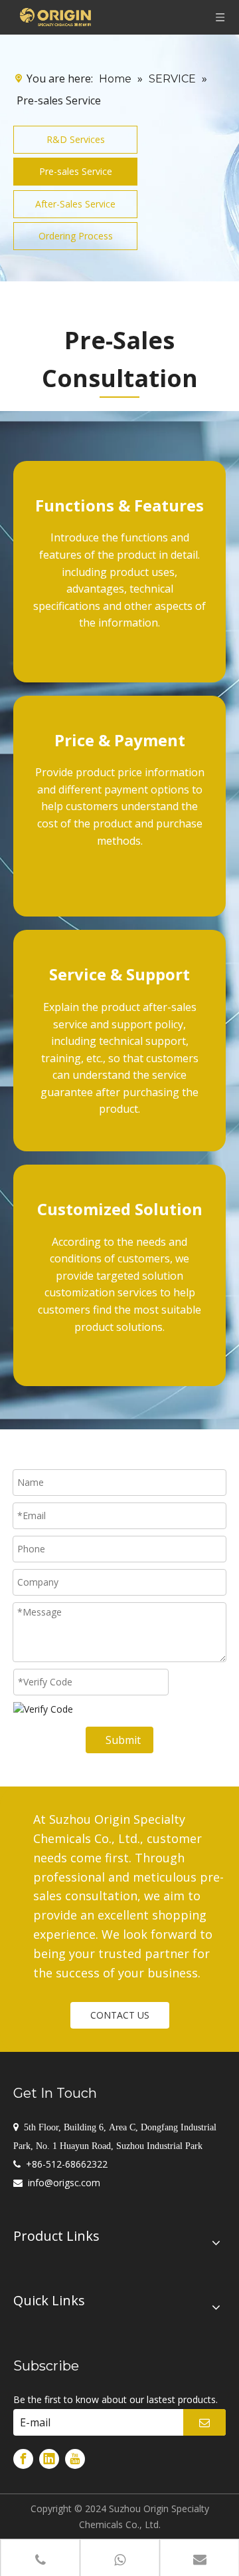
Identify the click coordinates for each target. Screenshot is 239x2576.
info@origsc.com (64, 2183)
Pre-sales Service (76, 171)
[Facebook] (23, 2459)
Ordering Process (76, 236)
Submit (123, 1740)
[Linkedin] (49, 2459)
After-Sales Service (75, 204)
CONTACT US (120, 2015)
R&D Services (76, 139)
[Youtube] (75, 2459)
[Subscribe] (204, 2422)
